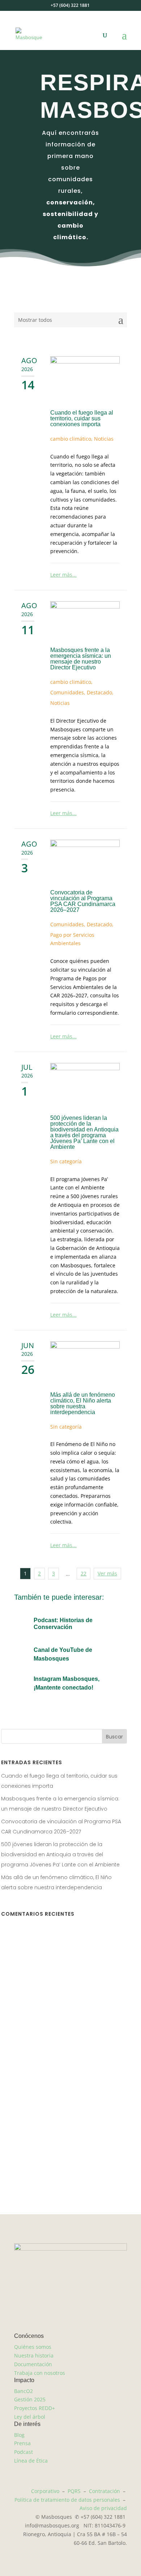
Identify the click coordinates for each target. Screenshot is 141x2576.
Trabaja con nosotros (40, 2373)
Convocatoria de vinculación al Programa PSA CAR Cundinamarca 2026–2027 (83, 901)
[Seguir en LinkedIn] (85, 2177)
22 (84, 1573)
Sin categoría (66, 1161)
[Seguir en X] (56, 2177)
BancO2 (23, 2391)
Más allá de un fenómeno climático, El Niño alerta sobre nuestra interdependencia (83, 1403)
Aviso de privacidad (103, 2508)
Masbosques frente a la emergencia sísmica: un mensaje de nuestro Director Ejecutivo (81, 659)
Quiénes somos (33, 2347)
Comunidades (67, 692)
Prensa (22, 2443)
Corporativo (45, 2491)
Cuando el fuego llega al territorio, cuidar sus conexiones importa (82, 418)
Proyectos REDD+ (35, 2408)
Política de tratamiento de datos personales (67, 2500)
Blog (19, 2435)
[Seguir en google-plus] (70, 2177)
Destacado (99, 692)
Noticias (104, 439)
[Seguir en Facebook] (42, 2177)
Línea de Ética (31, 2461)
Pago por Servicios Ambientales (72, 939)
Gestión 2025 (30, 2399)
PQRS (74, 2491)
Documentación (33, 2364)
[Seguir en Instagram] (56, 2324)
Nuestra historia (34, 2355)
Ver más (107, 1573)
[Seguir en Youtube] (99, 2177)
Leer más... (63, 575)
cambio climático (71, 439)
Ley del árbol (30, 2417)
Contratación (104, 2491)
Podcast (23, 2452)
